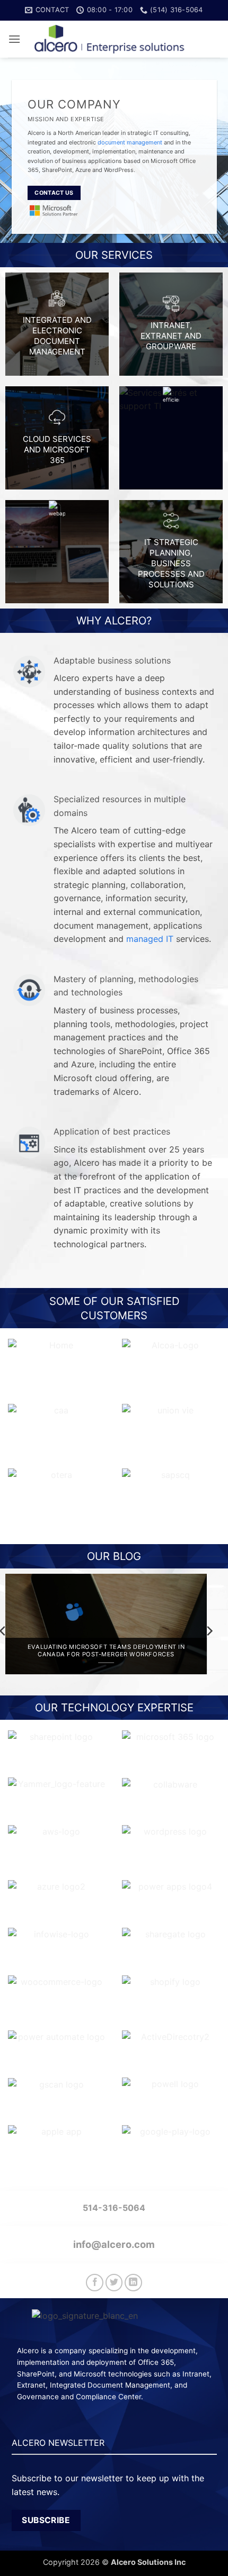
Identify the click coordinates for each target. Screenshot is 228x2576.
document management (130, 142)
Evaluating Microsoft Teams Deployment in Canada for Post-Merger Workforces (106, 1651)
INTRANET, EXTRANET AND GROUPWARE (171, 336)
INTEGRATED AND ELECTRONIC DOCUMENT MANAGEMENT (57, 336)
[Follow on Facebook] (95, 2283)
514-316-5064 (114, 2208)
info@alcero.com (114, 2244)
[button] (14, 39)
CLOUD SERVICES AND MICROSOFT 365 (57, 450)
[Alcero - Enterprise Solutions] (114, 39)
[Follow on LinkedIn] (133, 2283)
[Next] (209, 1631)
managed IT (150, 939)
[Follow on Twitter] (114, 2283)
